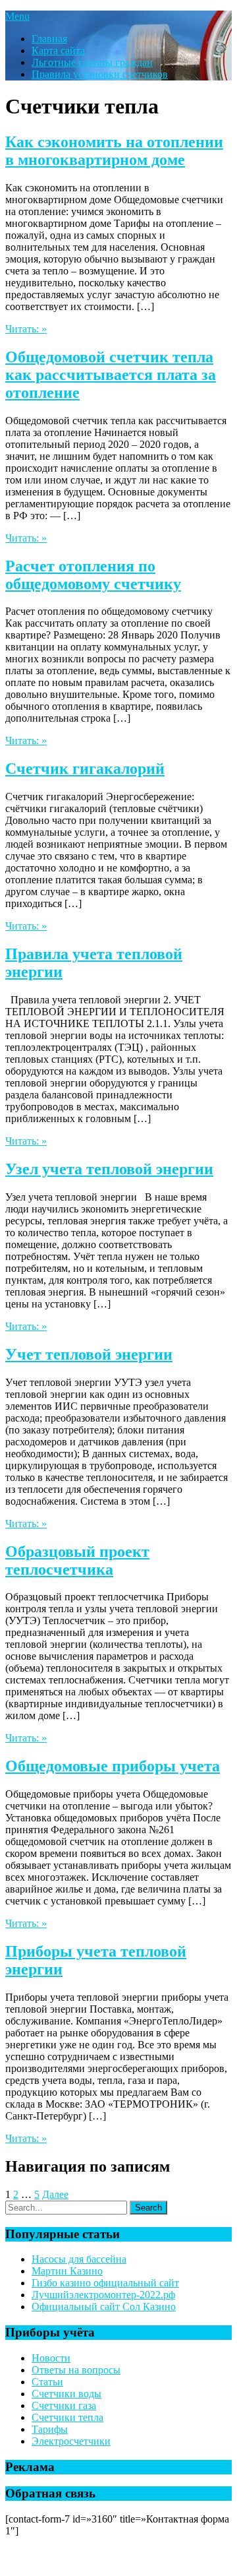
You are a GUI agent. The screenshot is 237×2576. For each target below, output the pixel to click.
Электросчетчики (71, 2441)
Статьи (47, 2382)
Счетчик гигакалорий (85, 769)
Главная (49, 39)
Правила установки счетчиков (100, 74)
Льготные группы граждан (92, 62)
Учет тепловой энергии (89, 1354)
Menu (17, 16)
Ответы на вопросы (76, 2370)
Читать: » (26, 329)
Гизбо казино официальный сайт (105, 2283)
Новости (51, 2358)
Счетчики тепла (67, 2417)
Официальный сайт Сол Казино (104, 2307)
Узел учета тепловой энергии (109, 1169)
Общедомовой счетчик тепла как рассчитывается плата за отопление (111, 375)
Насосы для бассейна (79, 2259)
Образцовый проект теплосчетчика (77, 1560)
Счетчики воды (66, 2394)
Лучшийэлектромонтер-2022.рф (103, 2295)
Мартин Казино (67, 2271)
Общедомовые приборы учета (113, 1766)
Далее (55, 2194)
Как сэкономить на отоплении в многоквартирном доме (114, 151)
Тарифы (50, 2429)
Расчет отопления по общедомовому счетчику (93, 575)
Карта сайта (58, 50)
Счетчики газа (64, 2405)
